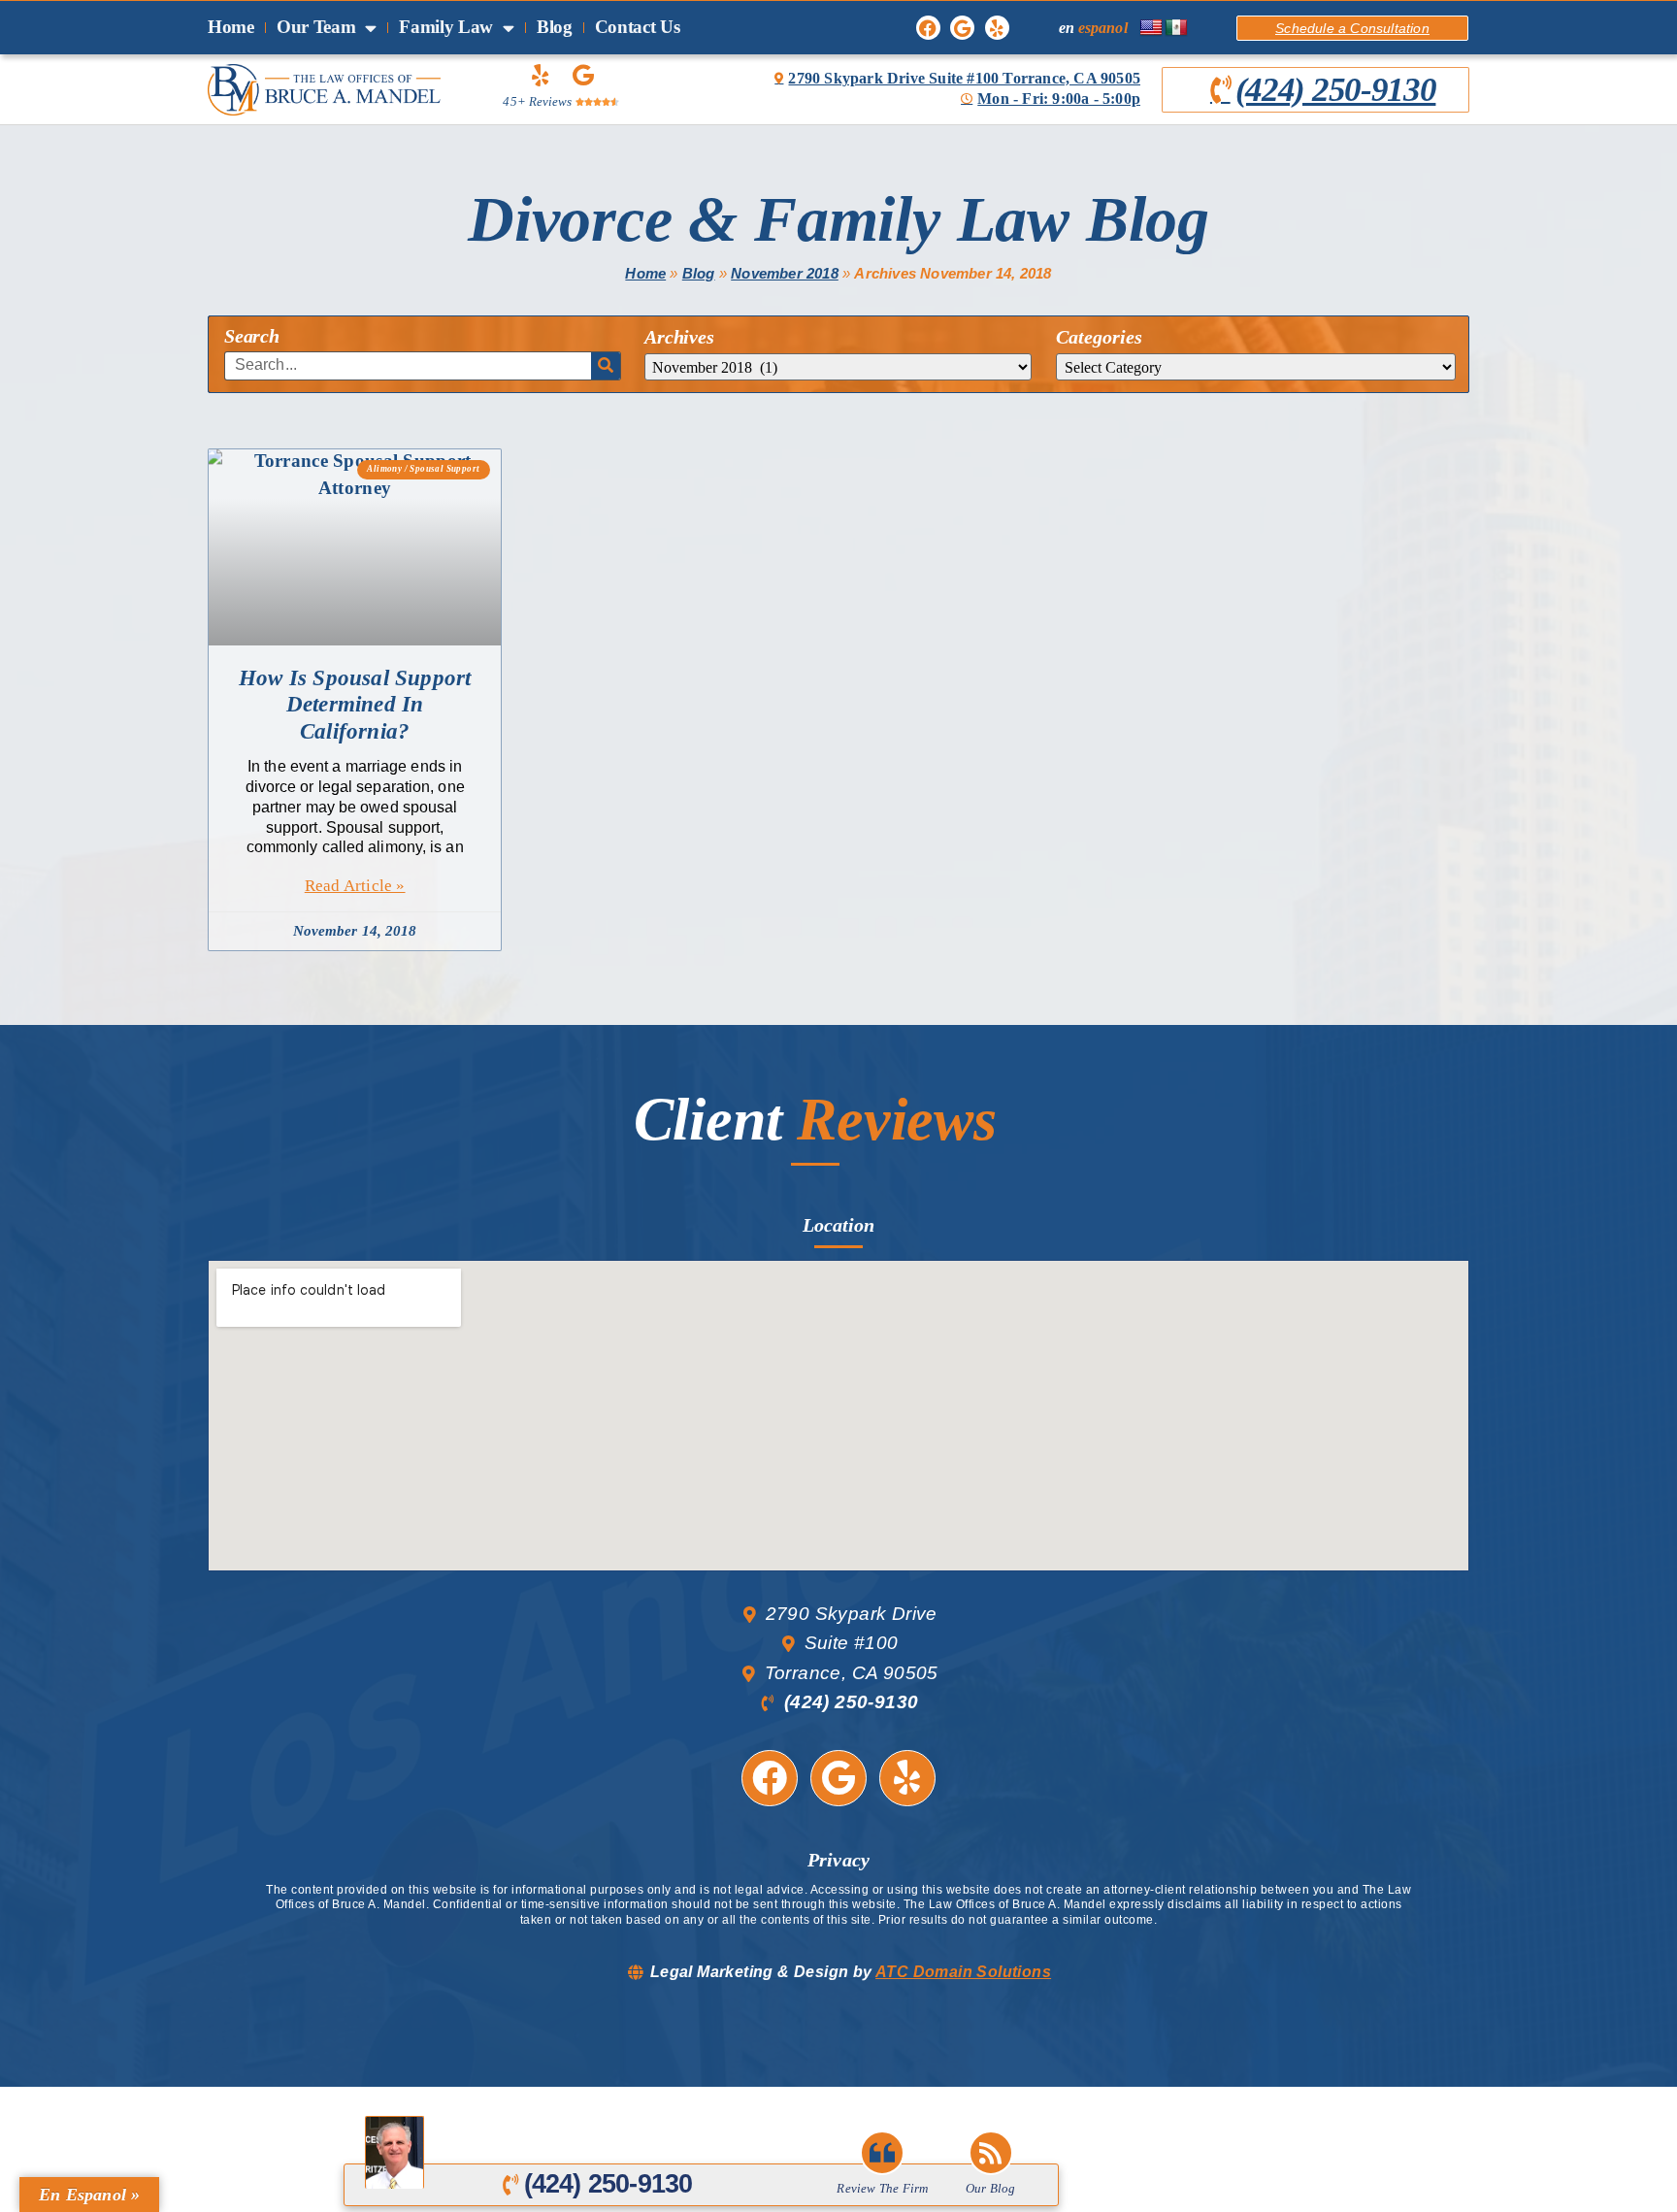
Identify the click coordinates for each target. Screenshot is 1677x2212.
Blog (555, 27)
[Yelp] (997, 28)
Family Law (446, 27)
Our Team (316, 27)
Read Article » (355, 886)
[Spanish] (1176, 28)
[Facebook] (928, 28)
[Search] (606, 366)
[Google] (962, 28)
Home (231, 27)
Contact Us (638, 27)
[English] (1151, 28)
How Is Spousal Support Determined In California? (355, 705)
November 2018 (785, 273)
